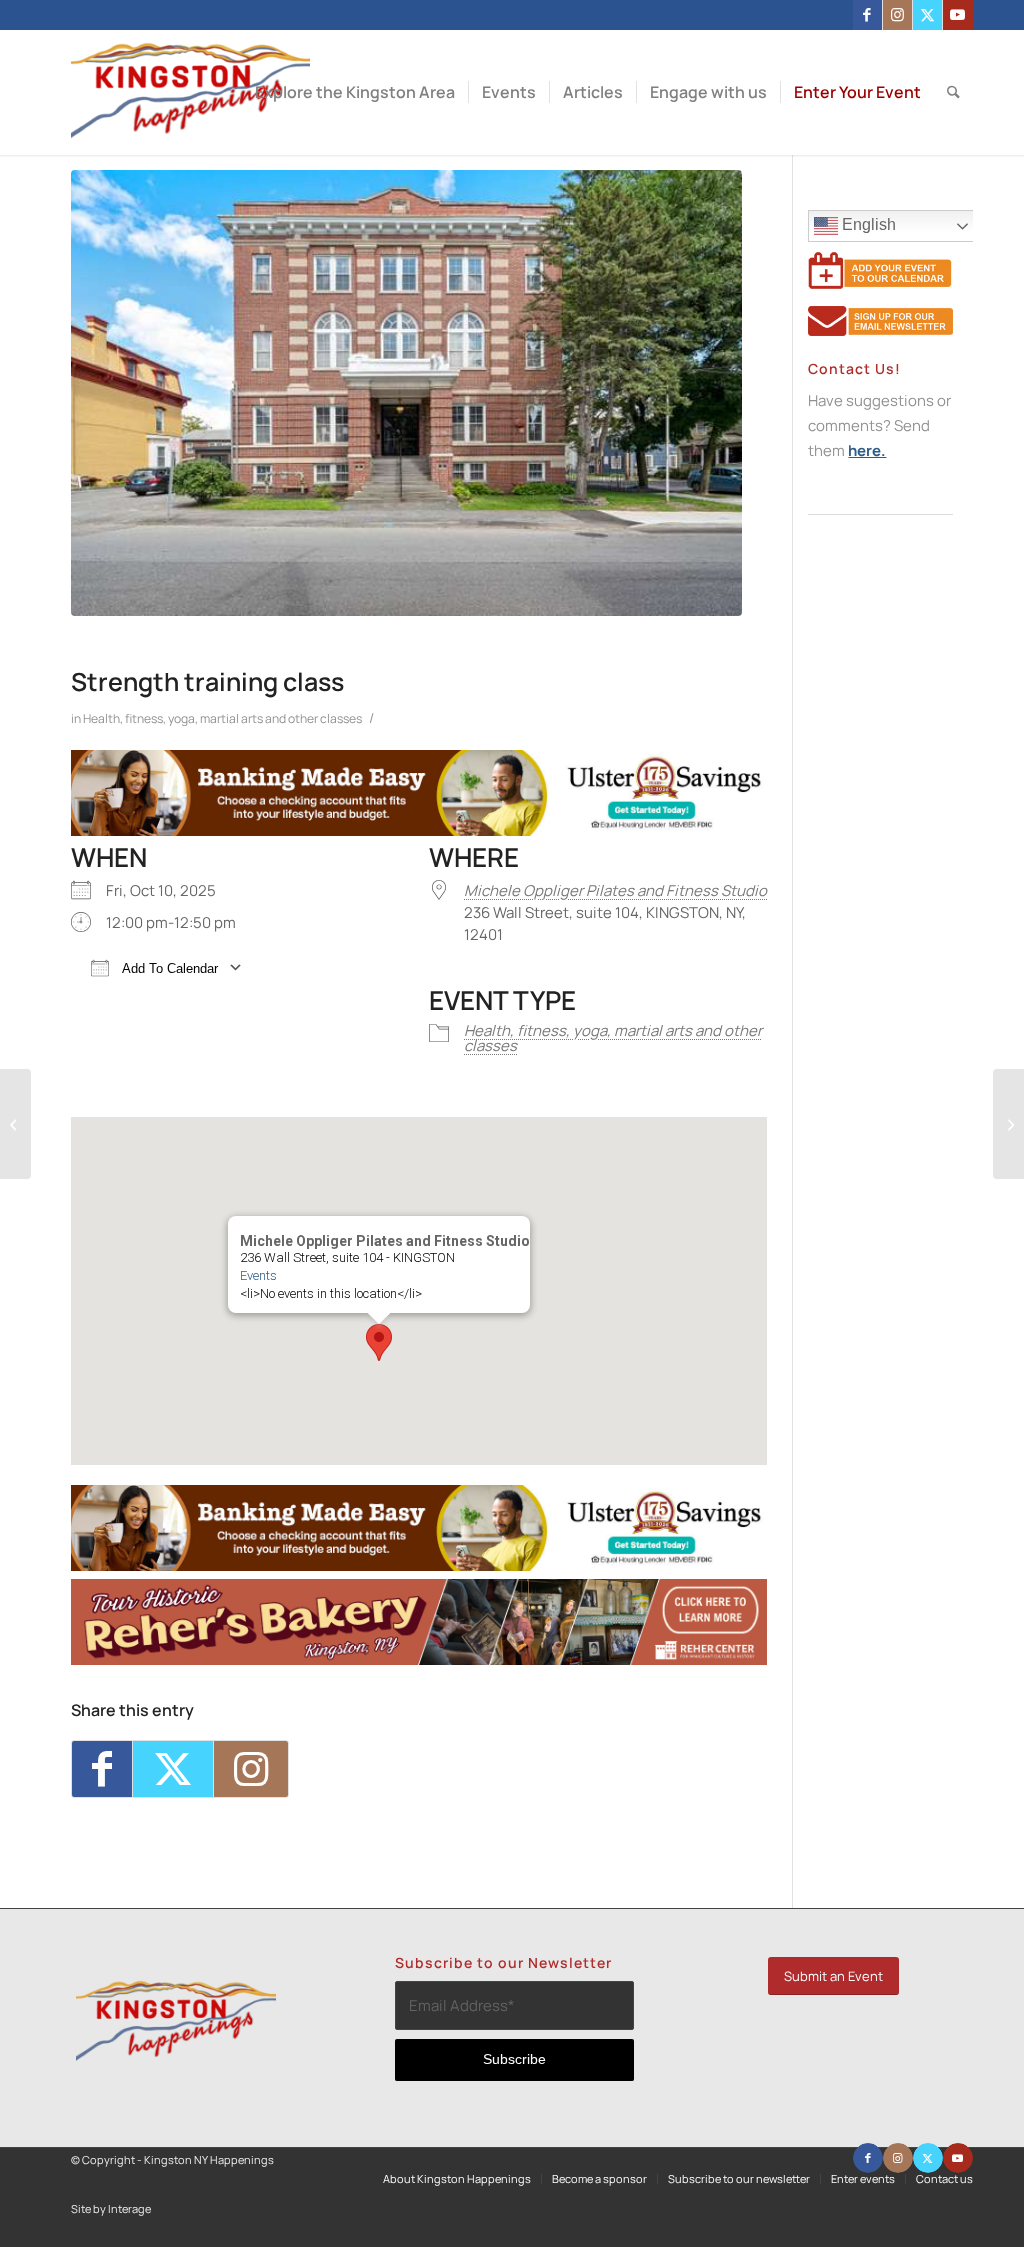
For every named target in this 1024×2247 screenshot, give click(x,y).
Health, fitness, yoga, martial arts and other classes (222, 718)
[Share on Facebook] (102, 1769)
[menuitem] (355, 92)
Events (258, 1275)
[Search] (953, 92)
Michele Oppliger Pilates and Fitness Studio (615, 890)
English (867, 224)
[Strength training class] (406, 393)
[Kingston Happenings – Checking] (419, 830)
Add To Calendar (168, 968)
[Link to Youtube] (958, 15)
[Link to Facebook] (867, 15)
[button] (379, 1342)
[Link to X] (927, 15)
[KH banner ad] (419, 1659)
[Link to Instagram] (897, 15)
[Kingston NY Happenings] (190, 92)
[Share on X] (173, 1769)
